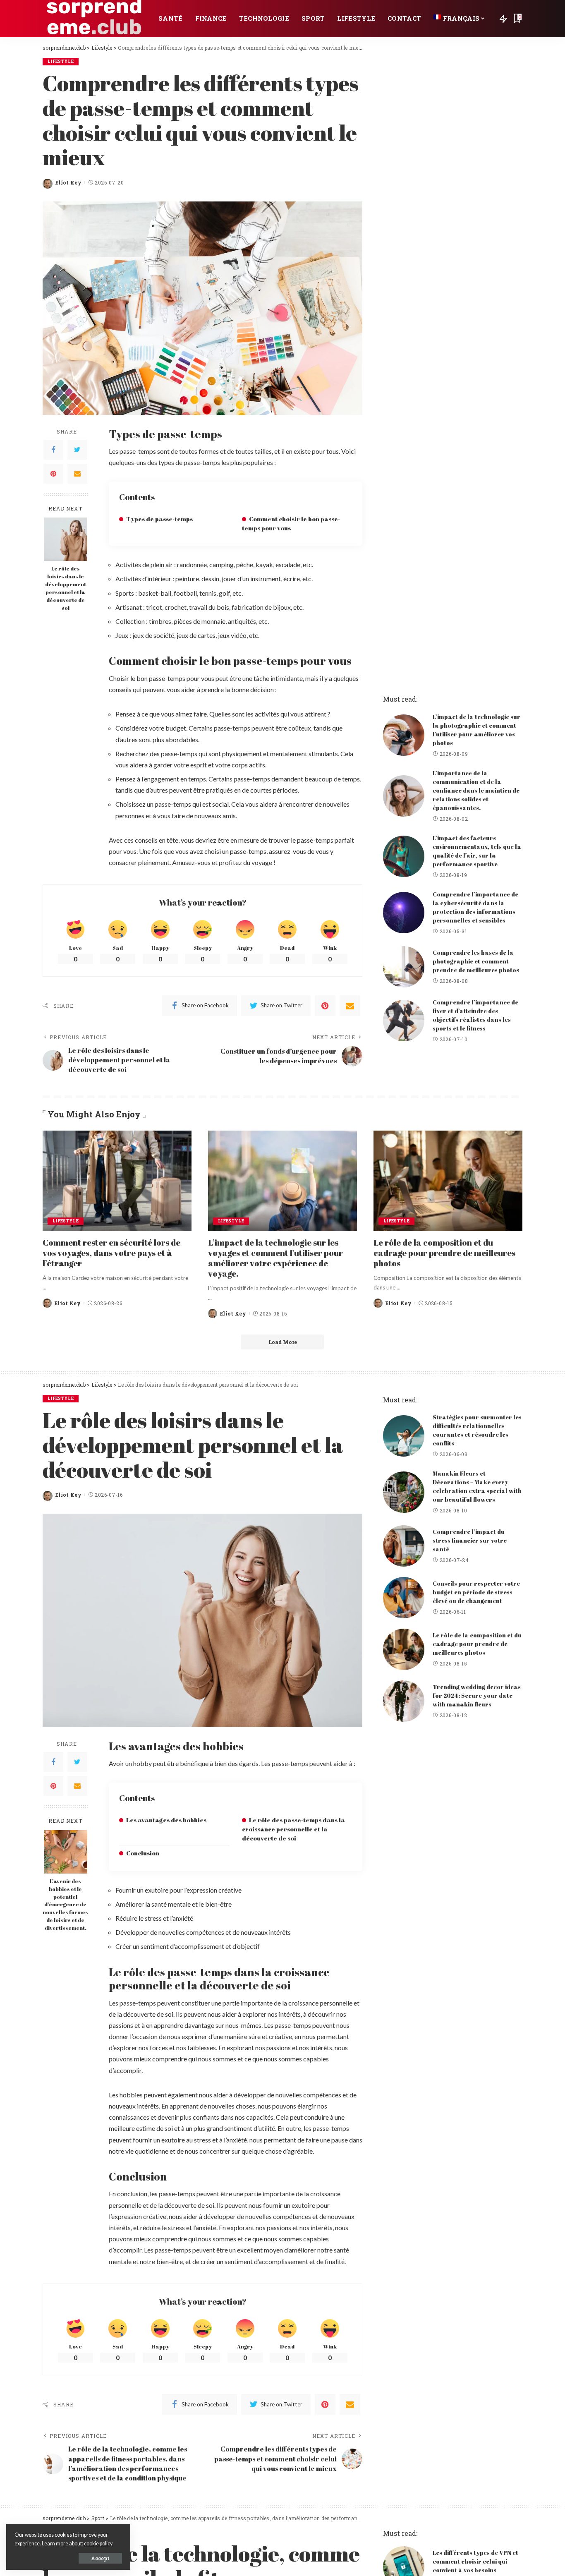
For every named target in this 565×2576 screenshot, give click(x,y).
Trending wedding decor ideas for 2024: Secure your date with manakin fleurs (477, 1695)
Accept (100, 2558)
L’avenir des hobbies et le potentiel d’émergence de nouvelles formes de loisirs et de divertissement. (65, 1905)
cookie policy (98, 2544)
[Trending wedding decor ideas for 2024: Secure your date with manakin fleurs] (404, 1701)
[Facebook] (53, 450)
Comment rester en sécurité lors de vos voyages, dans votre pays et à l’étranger (111, 1253)
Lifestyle (61, 61)
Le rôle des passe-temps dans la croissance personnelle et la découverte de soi (293, 1829)
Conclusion (143, 1853)
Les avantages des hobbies (166, 1820)
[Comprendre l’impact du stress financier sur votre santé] (404, 1546)
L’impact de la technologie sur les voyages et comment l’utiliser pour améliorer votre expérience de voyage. (275, 1258)
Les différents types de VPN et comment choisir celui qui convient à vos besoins (475, 2561)
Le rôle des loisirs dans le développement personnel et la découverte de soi (66, 588)
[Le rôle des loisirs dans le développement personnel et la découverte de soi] (66, 539)
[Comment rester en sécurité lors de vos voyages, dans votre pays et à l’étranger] (117, 1181)
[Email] (77, 474)
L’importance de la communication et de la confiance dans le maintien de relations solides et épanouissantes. (476, 790)
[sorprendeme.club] (94, 19)
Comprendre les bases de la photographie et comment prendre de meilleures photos (476, 961)
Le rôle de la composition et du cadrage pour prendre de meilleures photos (444, 1253)
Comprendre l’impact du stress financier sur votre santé (470, 1540)
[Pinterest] (53, 474)
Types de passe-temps (159, 519)
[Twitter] (77, 450)
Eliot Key (68, 182)
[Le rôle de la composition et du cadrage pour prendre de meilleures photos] (448, 1181)
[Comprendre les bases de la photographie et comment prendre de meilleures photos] (404, 967)
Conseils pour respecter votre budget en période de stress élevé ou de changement (476, 1592)
